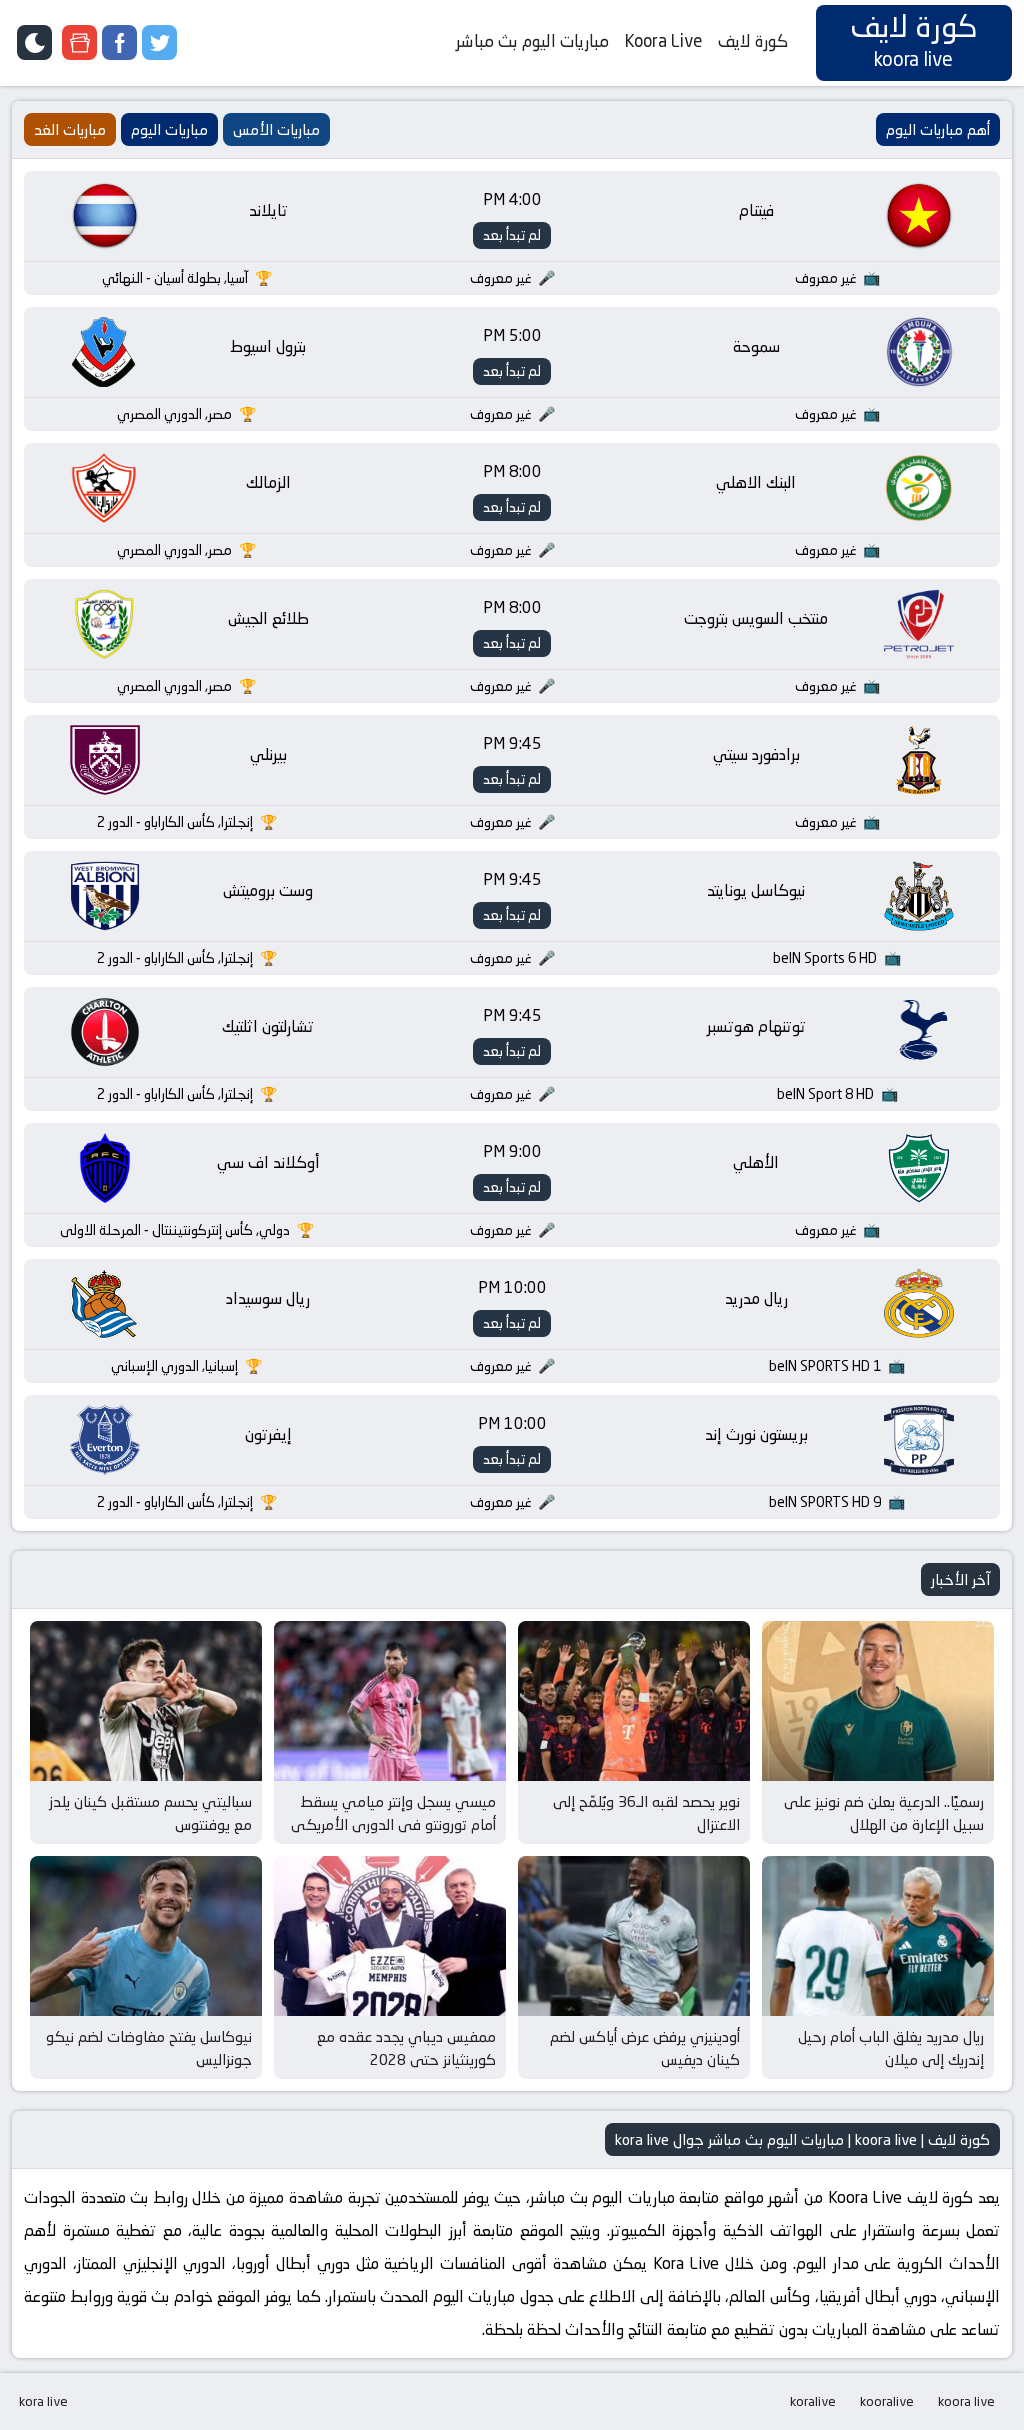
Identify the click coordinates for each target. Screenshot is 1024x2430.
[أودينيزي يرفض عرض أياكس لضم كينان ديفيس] (634, 1936)
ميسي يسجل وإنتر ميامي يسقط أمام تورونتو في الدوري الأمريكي (393, 1813)
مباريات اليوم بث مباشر (532, 41)
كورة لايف (753, 41)
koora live (966, 2401)
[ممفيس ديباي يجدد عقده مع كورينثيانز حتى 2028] (390, 1936)
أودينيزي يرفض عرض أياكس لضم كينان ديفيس (645, 2048)
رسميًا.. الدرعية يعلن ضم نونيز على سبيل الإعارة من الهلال (884, 1813)
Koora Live (663, 41)
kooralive (887, 2401)
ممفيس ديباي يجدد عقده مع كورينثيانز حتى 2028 (406, 2048)
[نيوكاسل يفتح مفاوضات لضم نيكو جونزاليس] (146, 1936)
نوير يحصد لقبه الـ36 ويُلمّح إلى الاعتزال (646, 1813)
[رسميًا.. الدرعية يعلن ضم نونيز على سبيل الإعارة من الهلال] (878, 1701)
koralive (813, 2401)
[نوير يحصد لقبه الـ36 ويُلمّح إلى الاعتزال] (634, 1701)
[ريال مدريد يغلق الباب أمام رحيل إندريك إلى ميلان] (878, 1936)
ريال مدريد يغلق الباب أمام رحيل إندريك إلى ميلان (891, 2048)
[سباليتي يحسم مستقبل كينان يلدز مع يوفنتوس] (146, 1701)
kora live (43, 2401)
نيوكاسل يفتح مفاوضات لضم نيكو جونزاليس (149, 2048)
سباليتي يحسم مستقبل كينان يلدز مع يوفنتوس (150, 1813)
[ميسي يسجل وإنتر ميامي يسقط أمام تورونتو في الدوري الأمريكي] (390, 1701)
